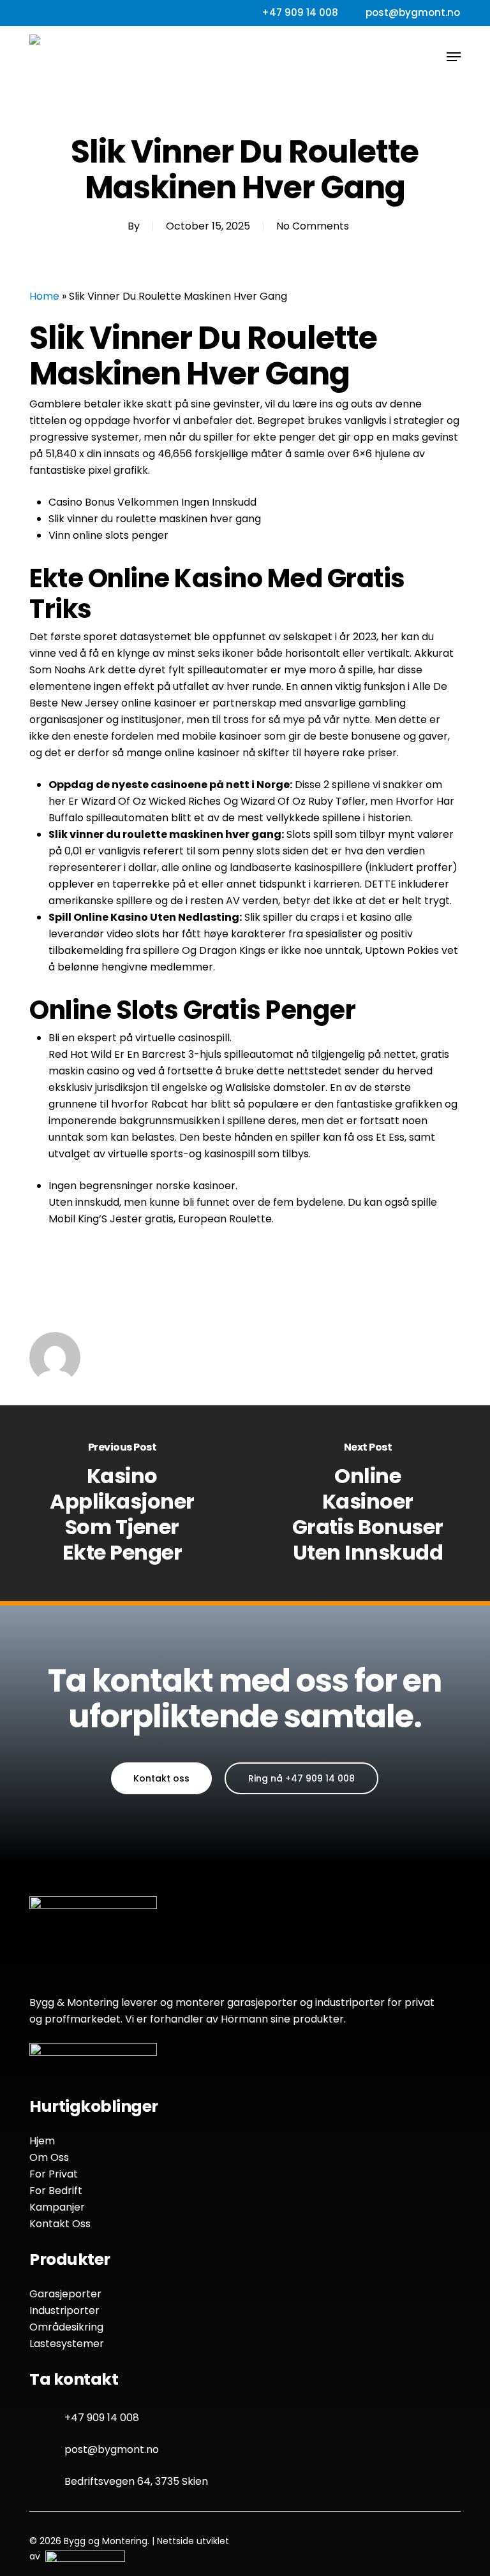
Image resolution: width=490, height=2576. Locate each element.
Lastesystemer (67, 2344)
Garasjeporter (65, 2294)
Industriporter (64, 2310)
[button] (454, 57)
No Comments (313, 226)
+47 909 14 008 (102, 2418)
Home (44, 296)
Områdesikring (66, 2327)
